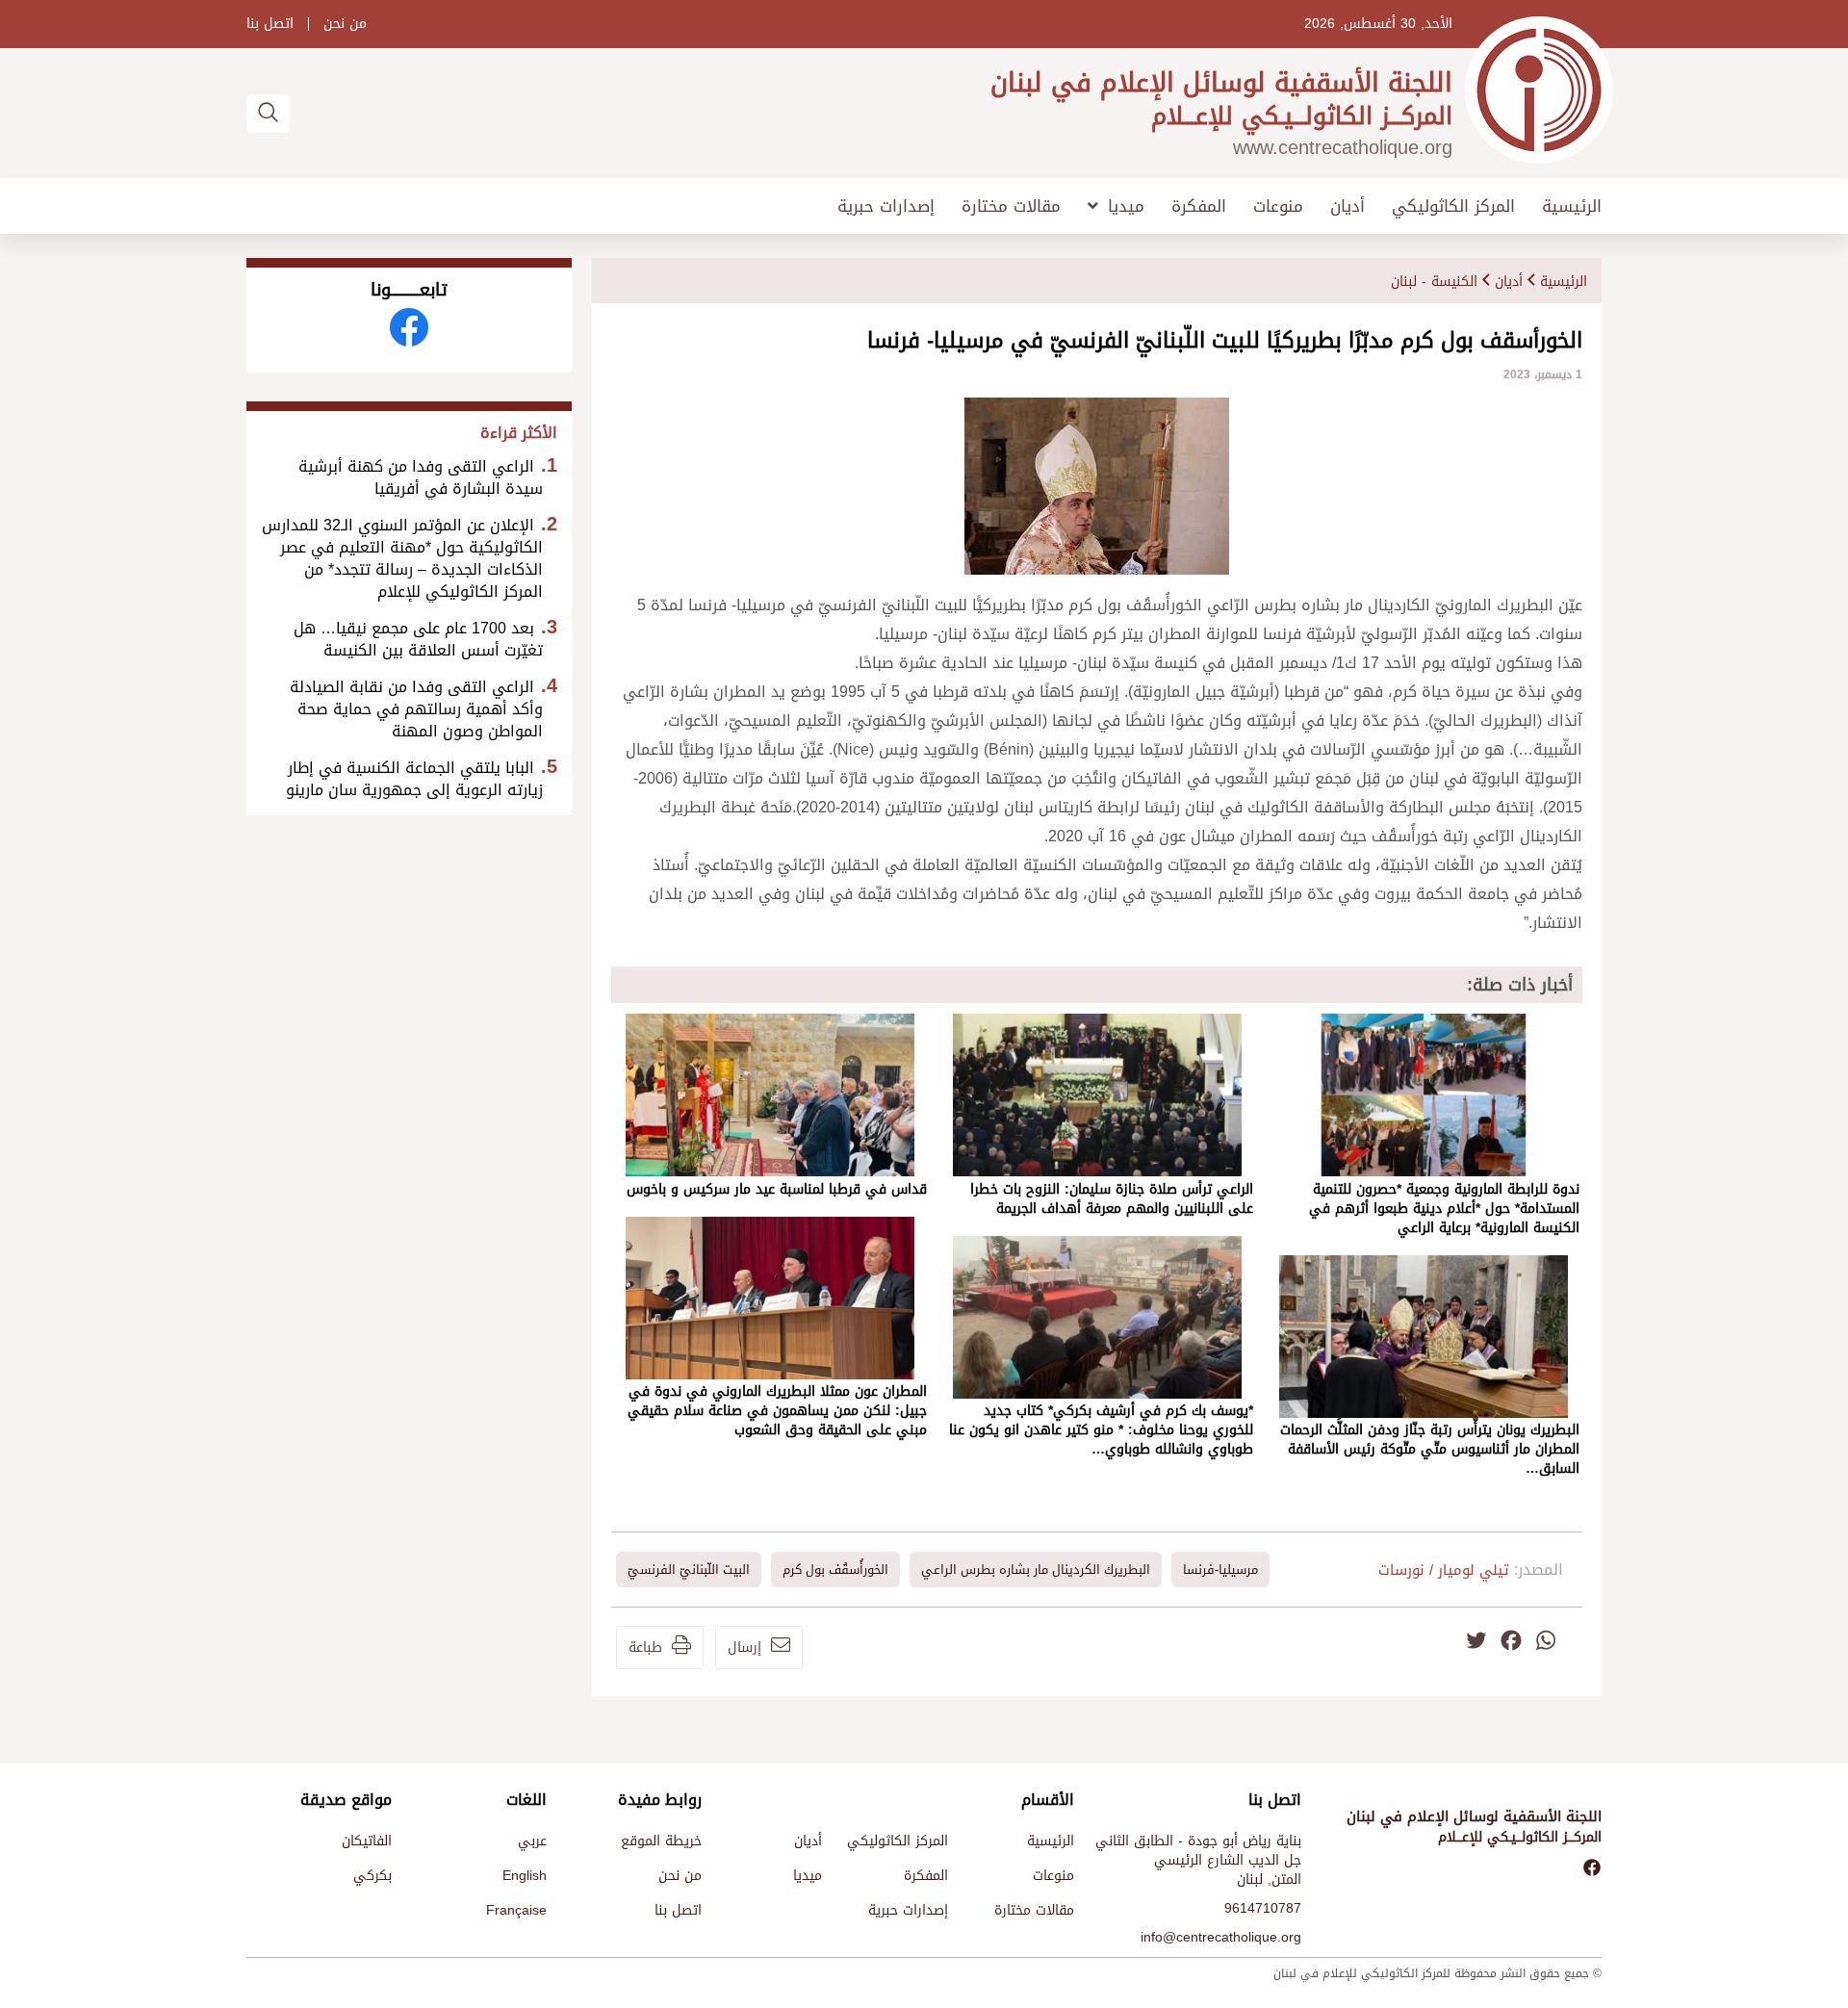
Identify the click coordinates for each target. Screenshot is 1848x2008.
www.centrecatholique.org (1343, 147)
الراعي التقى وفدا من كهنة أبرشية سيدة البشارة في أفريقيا (421, 477)
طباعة (645, 1648)
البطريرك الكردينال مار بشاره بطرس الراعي (1036, 1570)
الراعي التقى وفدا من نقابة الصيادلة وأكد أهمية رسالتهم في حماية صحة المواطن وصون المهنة (416, 709)
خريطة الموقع (661, 1841)
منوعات (1278, 206)
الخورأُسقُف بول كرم (835, 1570)
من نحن (345, 24)
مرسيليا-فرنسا (1220, 1570)
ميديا (1126, 206)
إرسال (744, 1648)
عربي (532, 1841)
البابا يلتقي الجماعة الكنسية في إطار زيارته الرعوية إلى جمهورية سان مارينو (414, 779)
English (525, 1876)
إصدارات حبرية (886, 206)
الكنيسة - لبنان (1434, 282)
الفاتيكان (367, 1841)
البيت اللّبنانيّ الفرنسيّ (689, 1570)
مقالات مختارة (1011, 206)
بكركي (372, 1876)
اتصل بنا (270, 24)
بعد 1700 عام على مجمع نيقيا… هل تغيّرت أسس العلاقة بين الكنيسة (418, 639)
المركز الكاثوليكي (1453, 206)
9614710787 (1263, 1908)
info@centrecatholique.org (1221, 1937)
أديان (1347, 206)
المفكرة (1199, 206)
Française (516, 1910)
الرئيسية (1572, 206)
